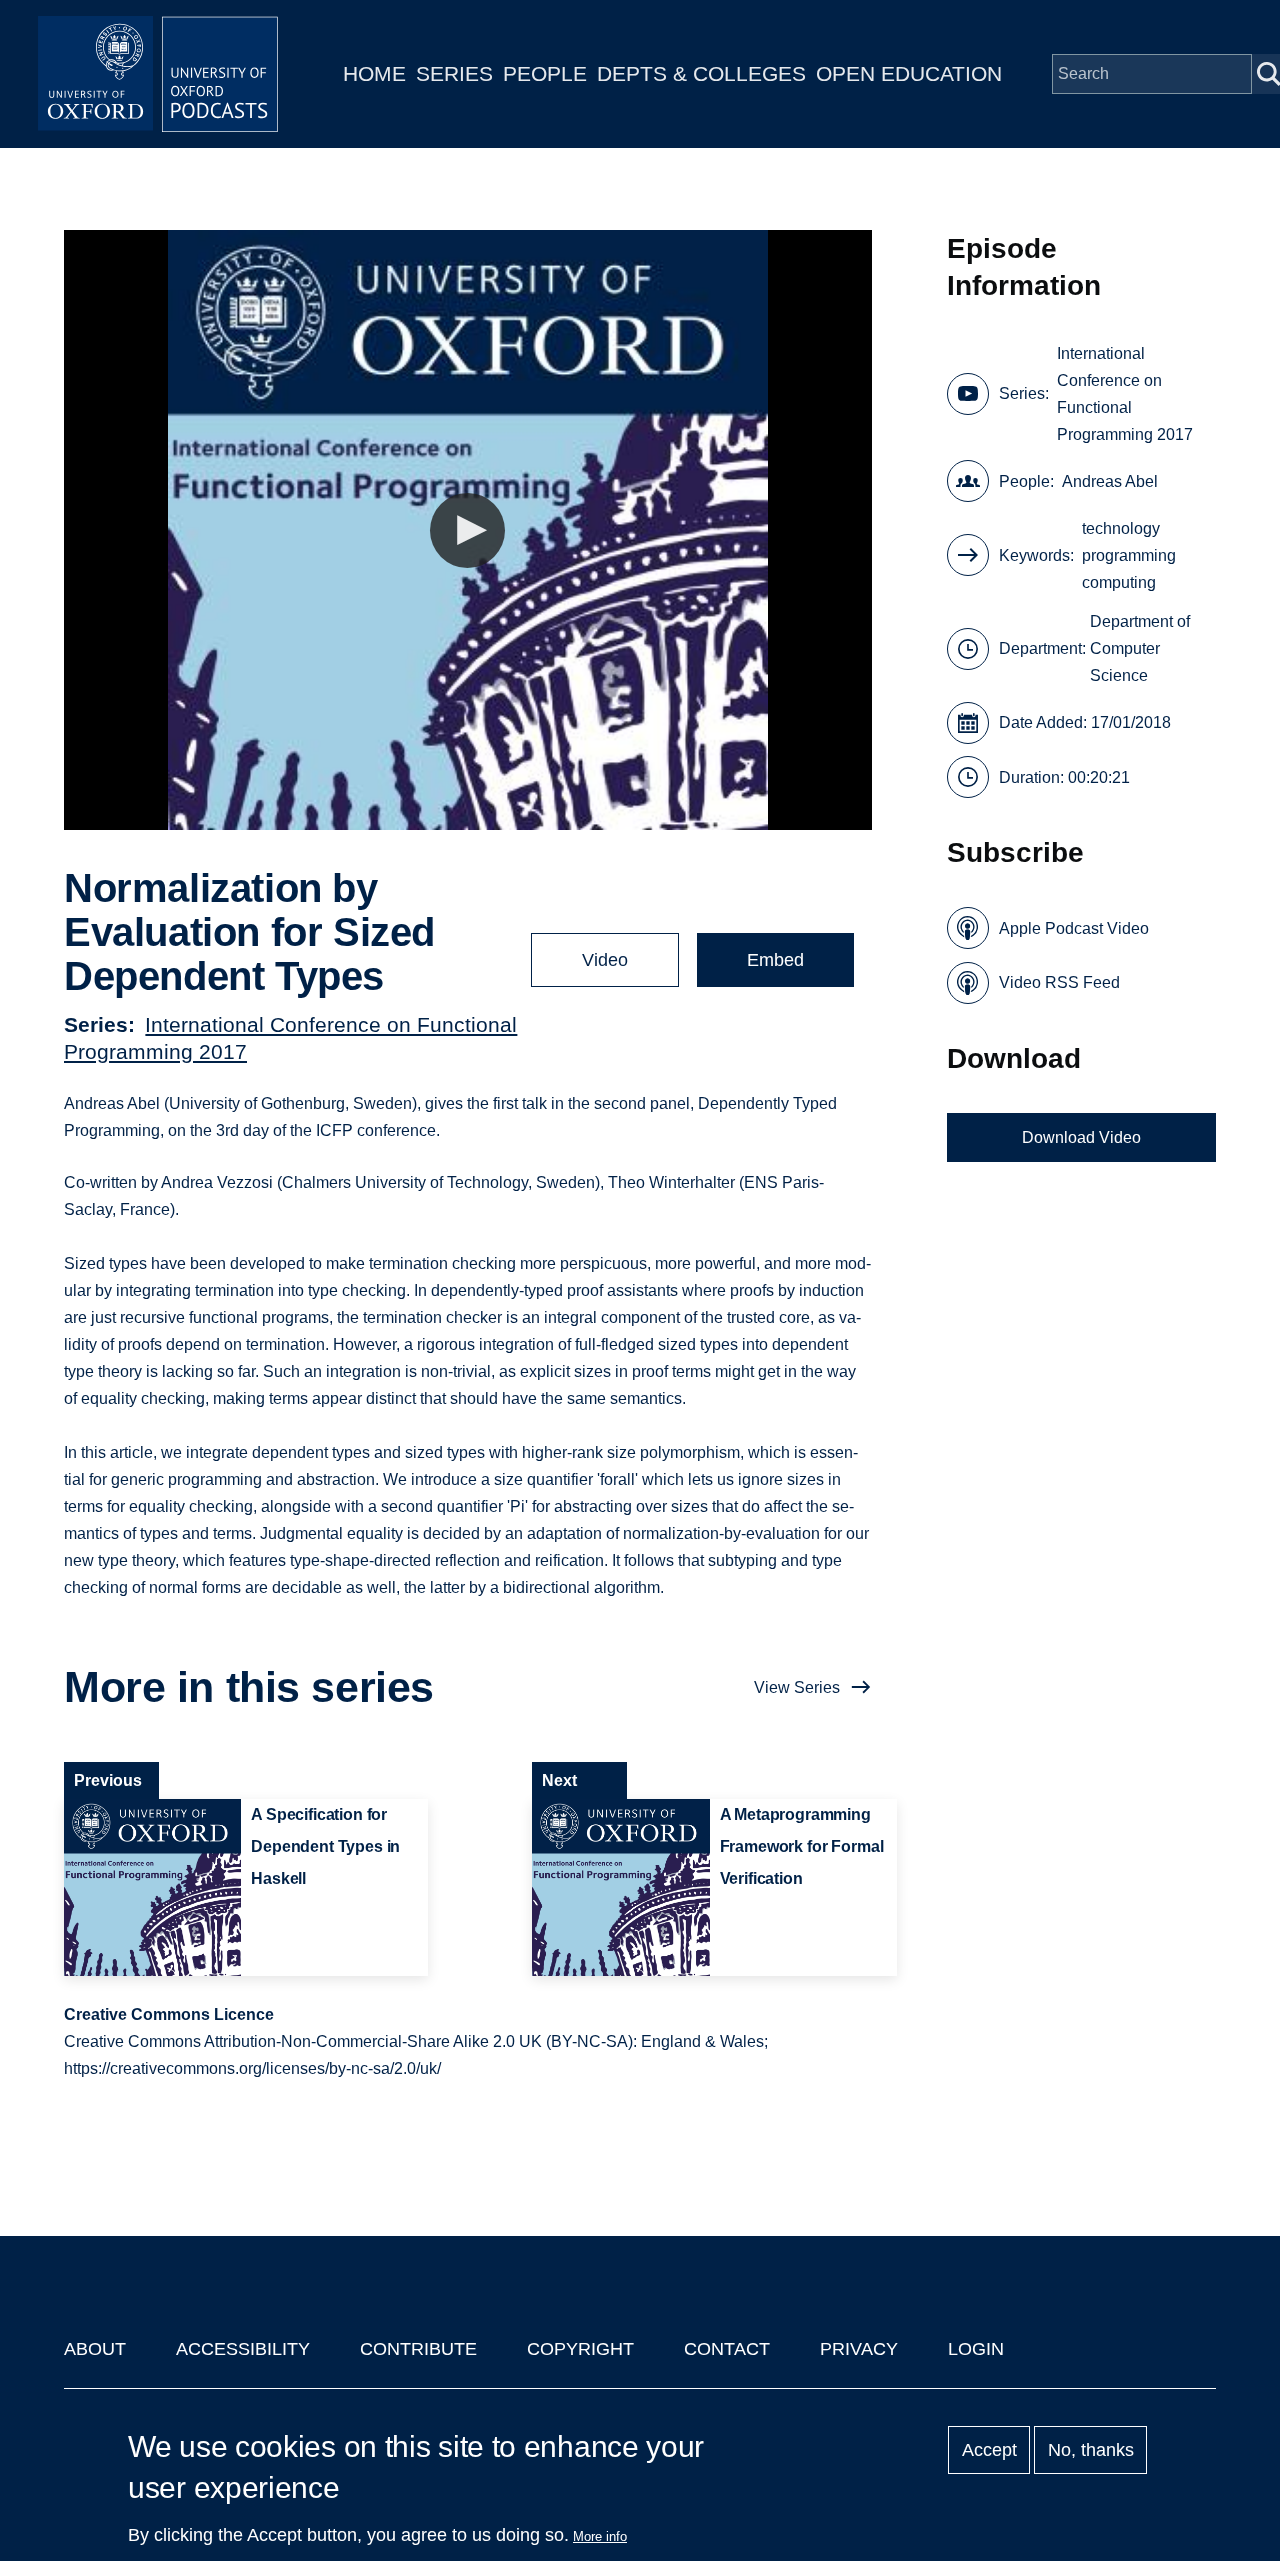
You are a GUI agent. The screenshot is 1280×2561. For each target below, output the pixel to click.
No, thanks (1091, 2450)
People (545, 73)
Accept (989, 2450)
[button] (467, 530)
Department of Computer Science (1140, 648)
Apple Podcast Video (1074, 928)
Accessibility (243, 2349)
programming (1129, 555)
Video (605, 960)
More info (600, 2536)
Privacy (859, 2349)
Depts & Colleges (701, 73)
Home (374, 73)
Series (454, 73)
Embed (775, 960)
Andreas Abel (1110, 481)
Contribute (418, 2349)
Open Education (909, 73)
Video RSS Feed (1059, 982)
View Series (797, 1687)
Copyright (580, 2349)
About (95, 2349)
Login (976, 2349)
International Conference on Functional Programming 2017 (1125, 394)
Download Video (1081, 1137)
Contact (727, 2349)
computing (1119, 582)
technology (1121, 528)
